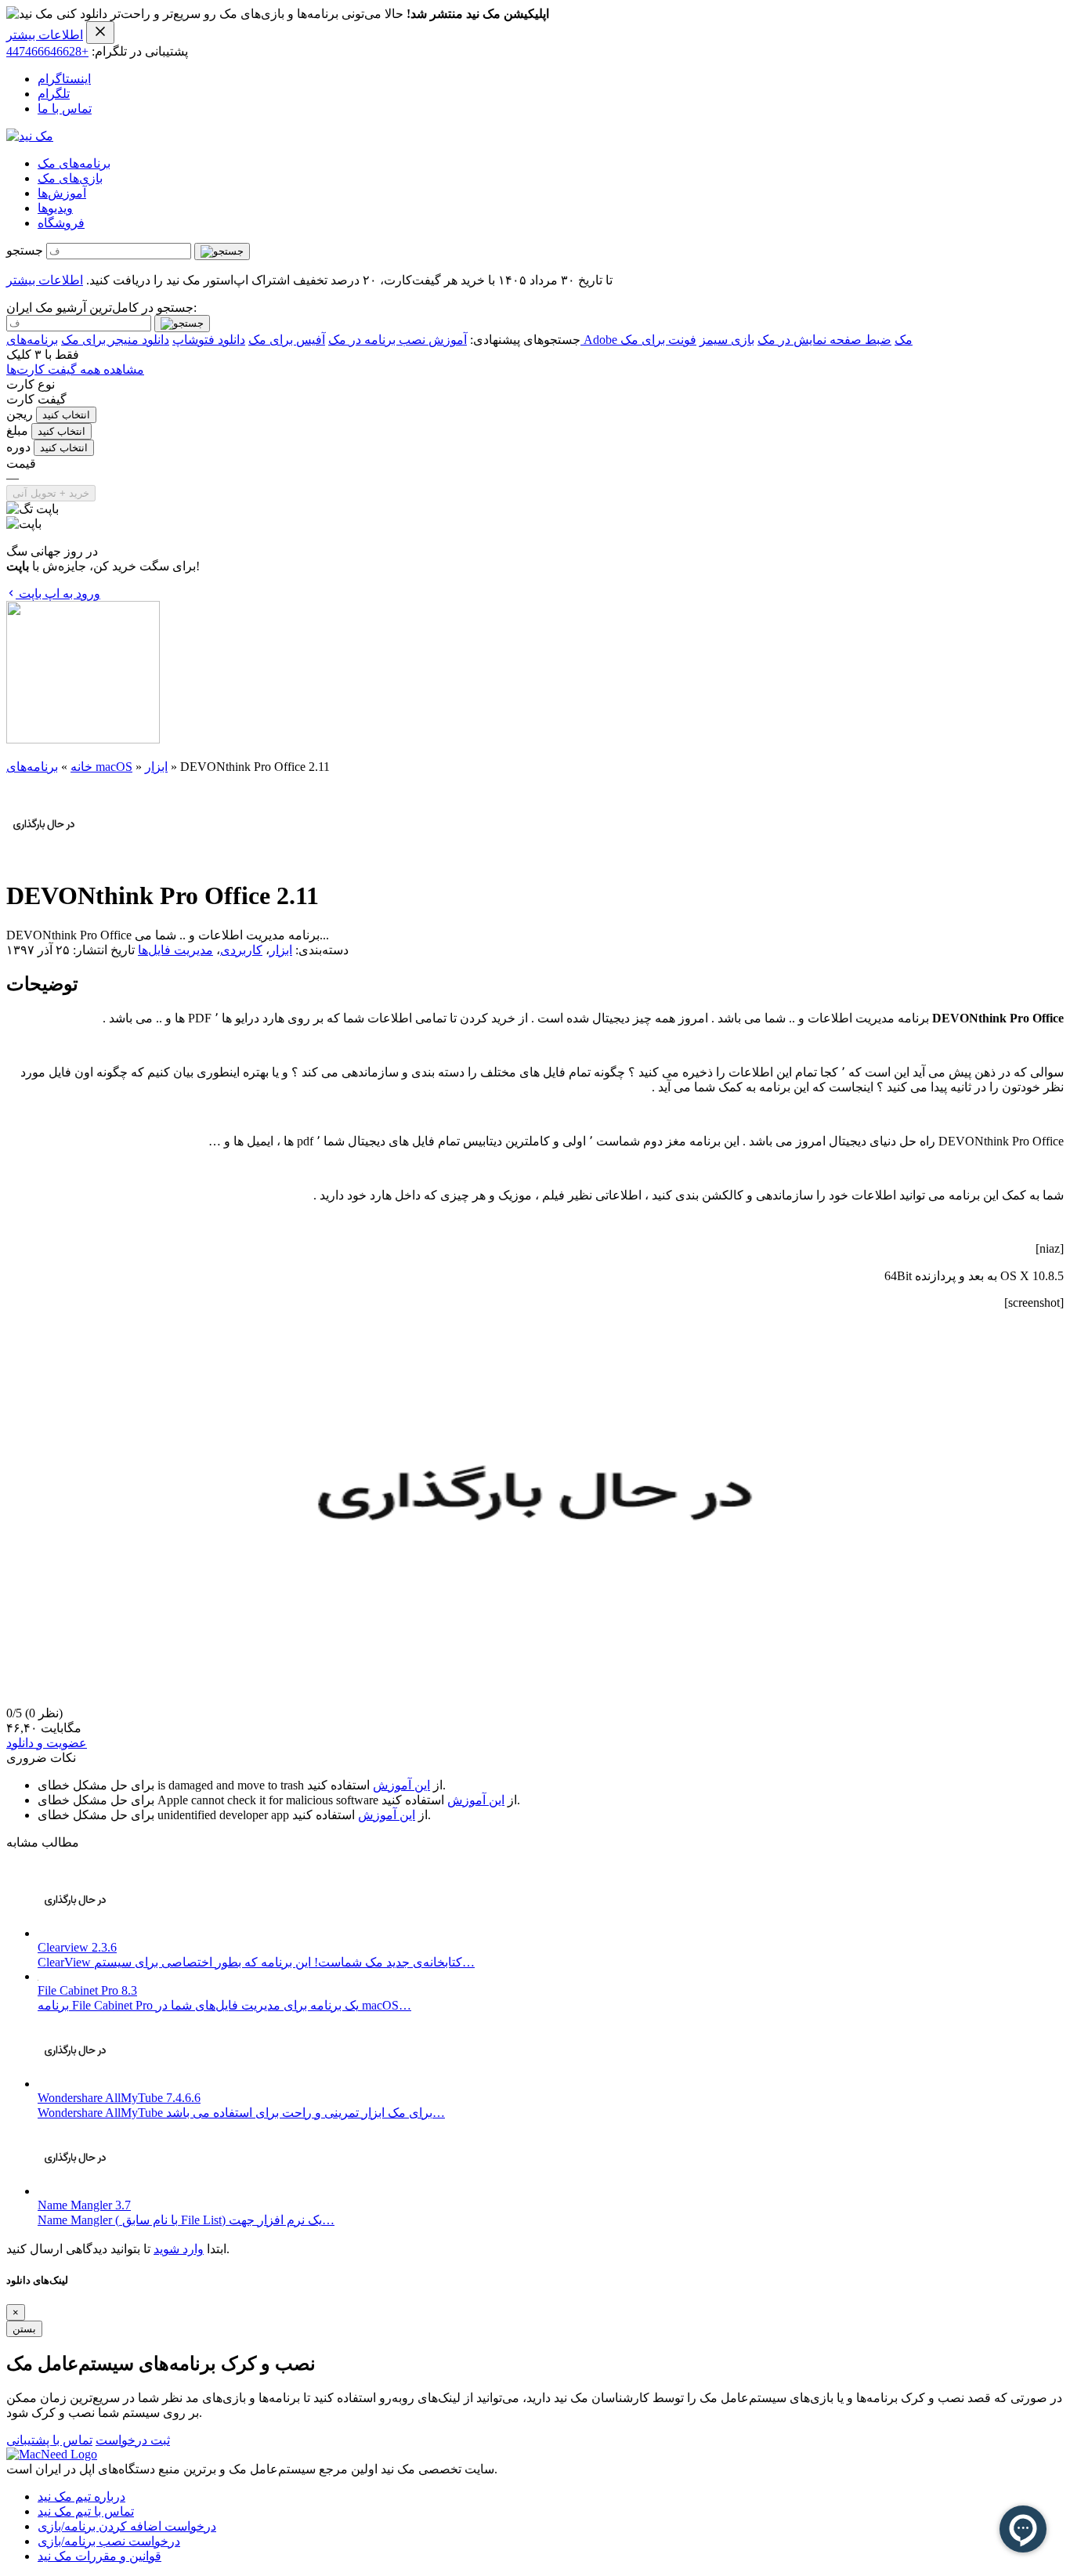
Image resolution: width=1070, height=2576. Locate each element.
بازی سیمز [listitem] (727, 340)
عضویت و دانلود (47, 1743)
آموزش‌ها (62, 193)
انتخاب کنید (66, 415)
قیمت (21, 463)
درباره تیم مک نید (81, 2496)
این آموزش (401, 1785)
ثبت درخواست (133, 2440)
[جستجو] (222, 251)
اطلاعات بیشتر (45, 35)
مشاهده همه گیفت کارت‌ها (75, 369)
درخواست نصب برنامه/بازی (109, 2541)
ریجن (20, 414)
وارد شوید (179, 2249)
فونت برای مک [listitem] (658, 340)
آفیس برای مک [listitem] (287, 340)
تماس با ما (65, 109)
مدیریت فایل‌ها (175, 950)
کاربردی (241, 950)
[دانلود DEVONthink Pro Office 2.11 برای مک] (44, 857)
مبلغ (17, 431)
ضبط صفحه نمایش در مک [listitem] (824, 340)
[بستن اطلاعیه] (100, 33)
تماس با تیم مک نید (86, 2511)
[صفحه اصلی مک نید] (30, 136)
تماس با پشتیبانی (49, 2440)
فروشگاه (61, 223)
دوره (18, 447)
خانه (81, 767)
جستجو (25, 250)
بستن (24, 2329)
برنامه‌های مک (74, 163)
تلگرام (54, 94)
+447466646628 (47, 51)
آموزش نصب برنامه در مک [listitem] (398, 340)
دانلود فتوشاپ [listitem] (209, 340)
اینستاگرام (64, 79)
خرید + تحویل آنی (51, 493)
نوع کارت (31, 384)
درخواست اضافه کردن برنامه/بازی (127, 2526)
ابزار (156, 767)
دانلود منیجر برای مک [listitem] (115, 340)
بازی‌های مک (70, 178)
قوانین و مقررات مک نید (99, 2556)
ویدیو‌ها (55, 208)
